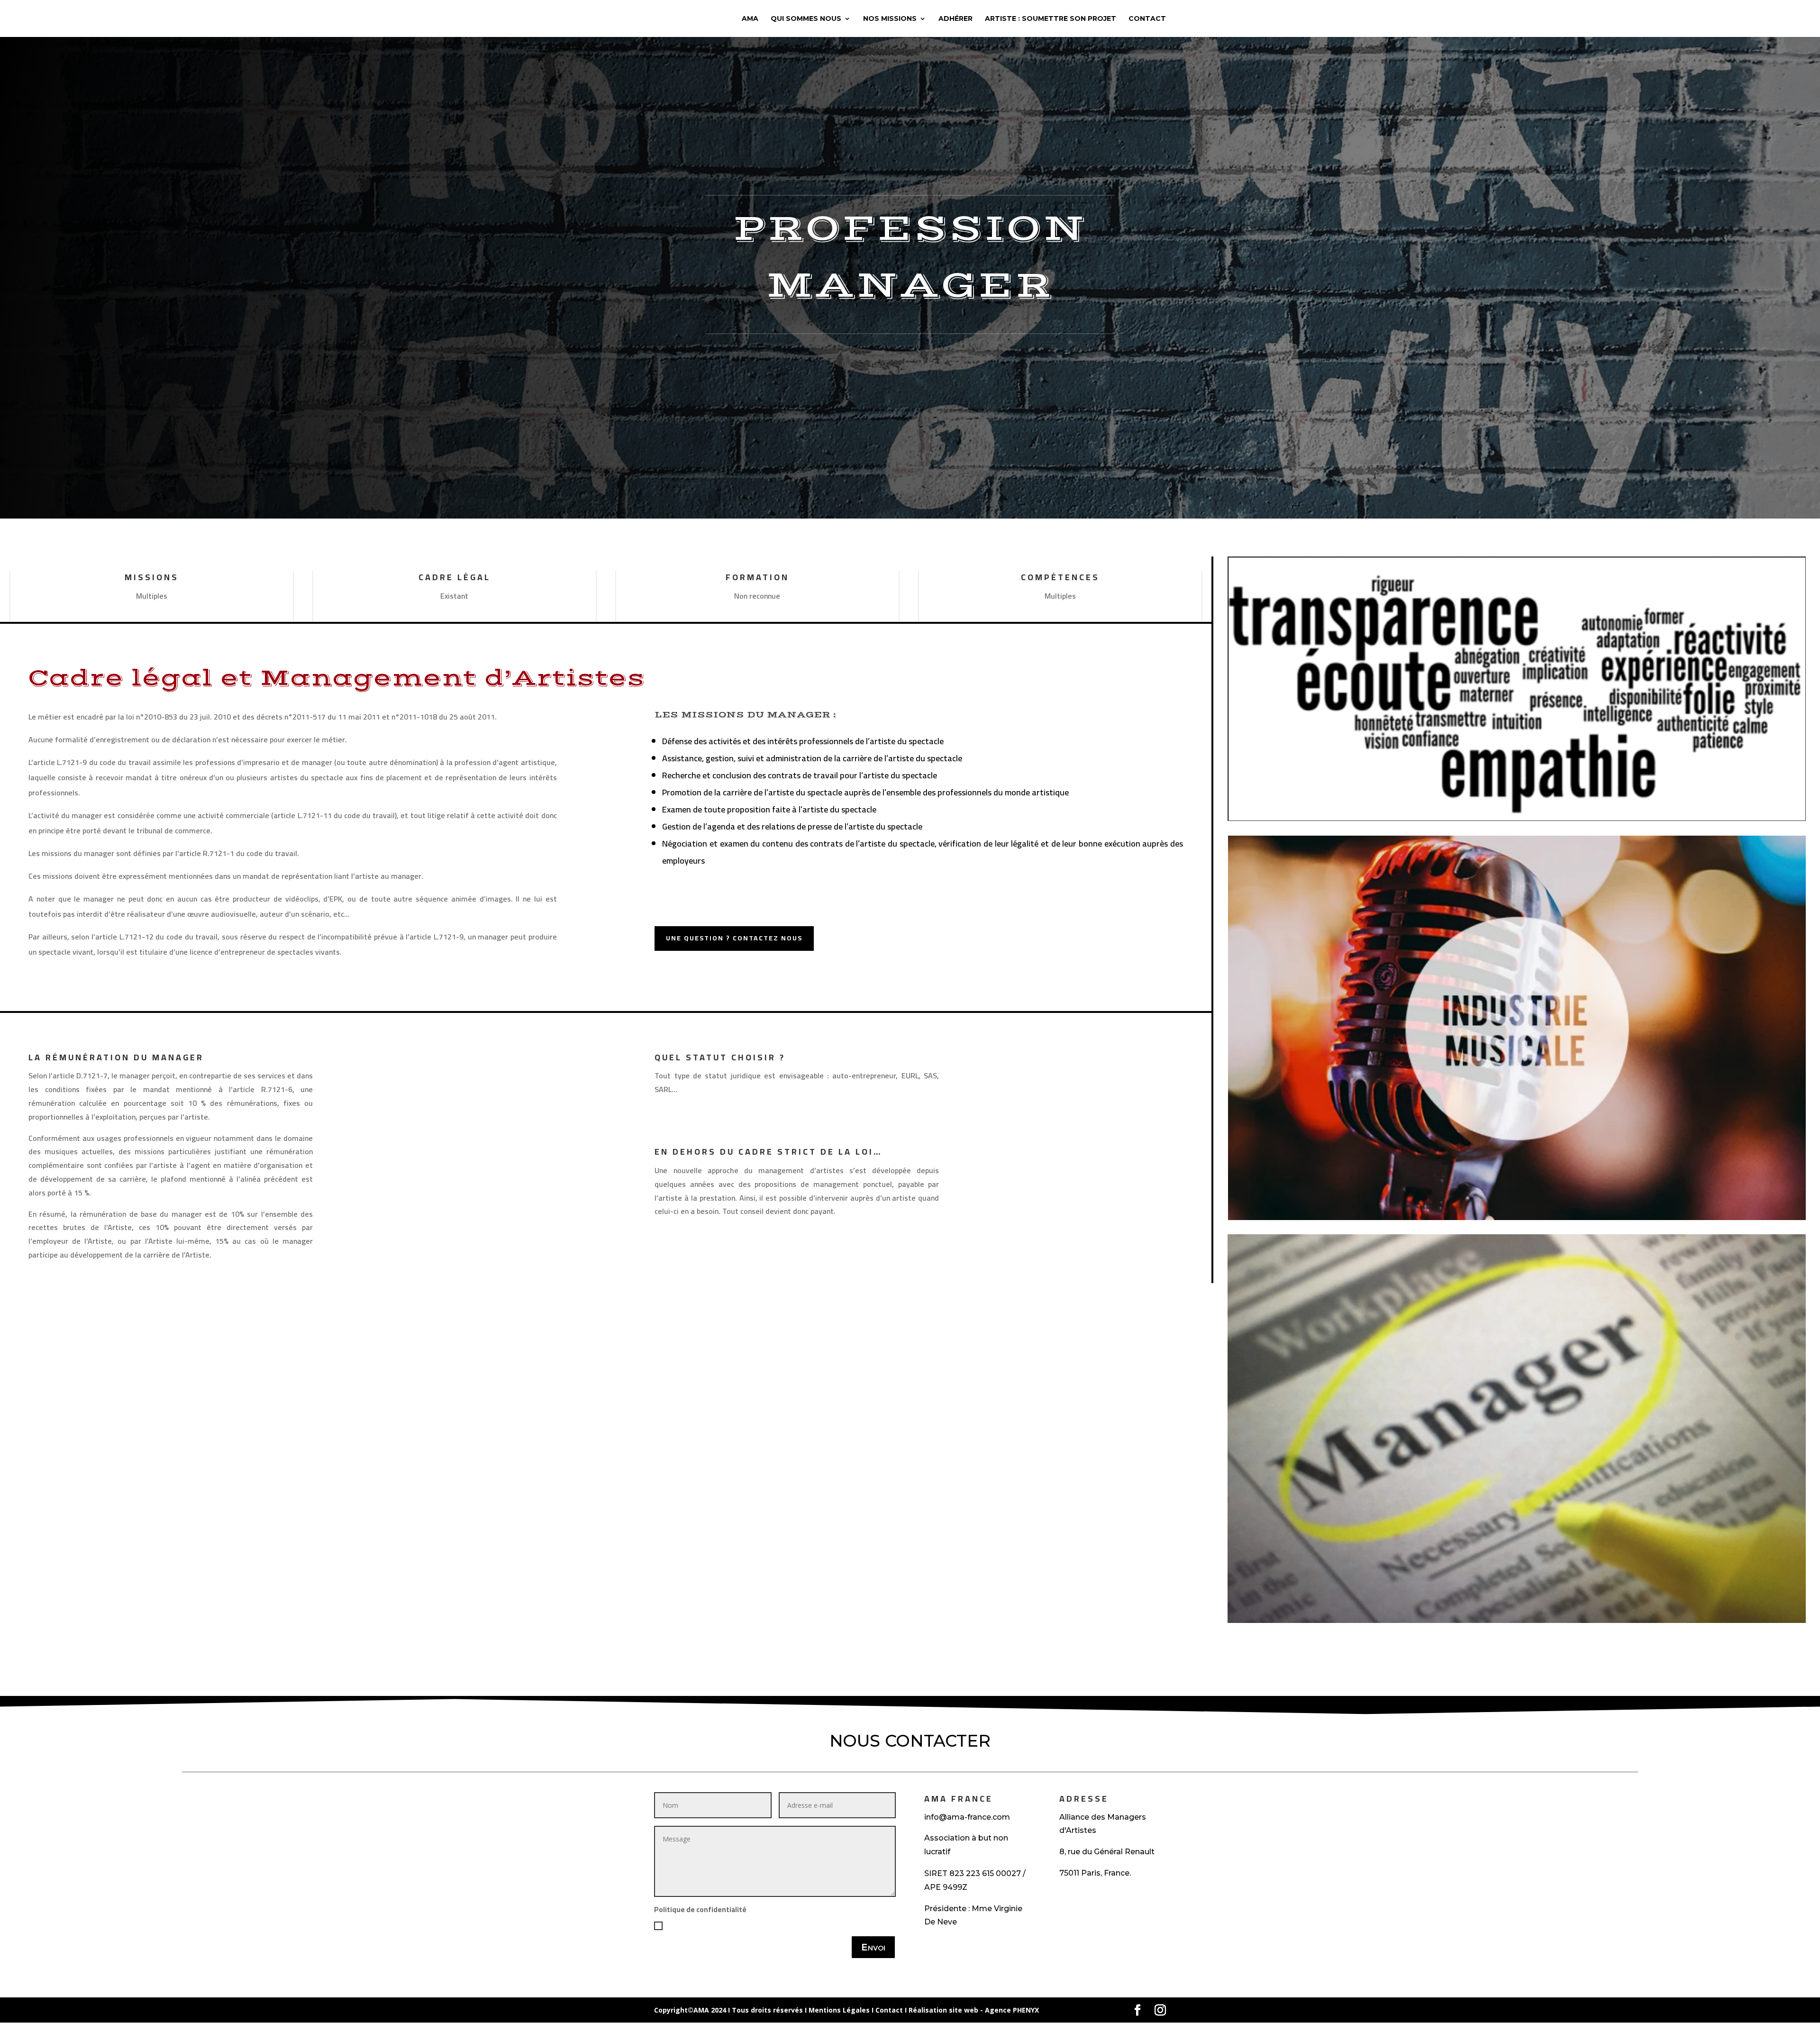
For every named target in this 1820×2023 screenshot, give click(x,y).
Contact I (892, 2010)
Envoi (873, 1947)
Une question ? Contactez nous (734, 938)
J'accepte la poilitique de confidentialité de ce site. (750, 1925)
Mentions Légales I (842, 2010)
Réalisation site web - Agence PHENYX (974, 2010)
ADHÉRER (955, 19)
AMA (750, 19)
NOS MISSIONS (890, 19)
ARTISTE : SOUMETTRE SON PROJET (1051, 19)
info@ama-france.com (967, 1817)
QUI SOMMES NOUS (806, 19)
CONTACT (1147, 19)
